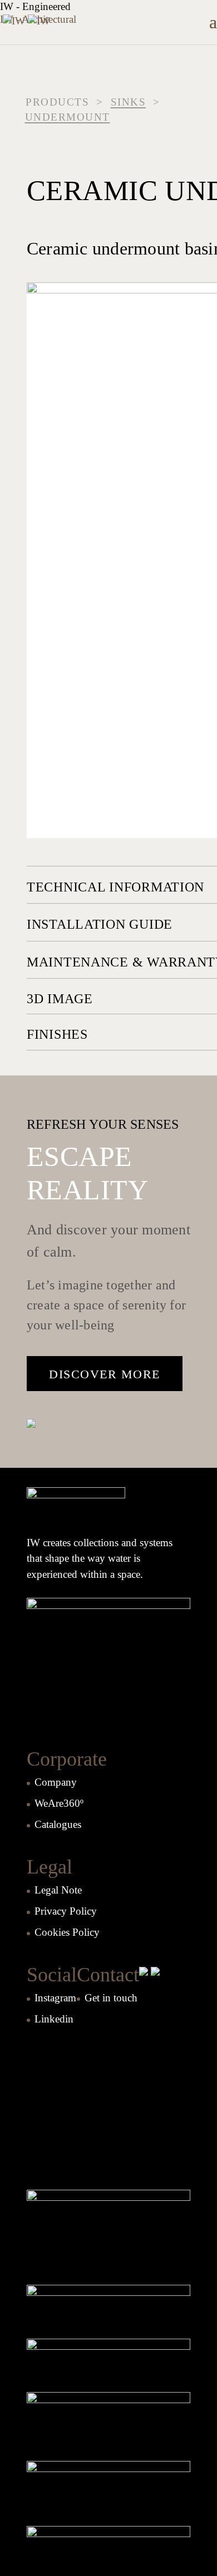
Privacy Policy (66, 1911)
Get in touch (111, 1998)
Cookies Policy (67, 1932)
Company (56, 1782)
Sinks (129, 102)
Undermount (68, 117)
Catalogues (58, 1824)
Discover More (105, 1374)
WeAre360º (59, 1803)
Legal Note (58, 1890)
